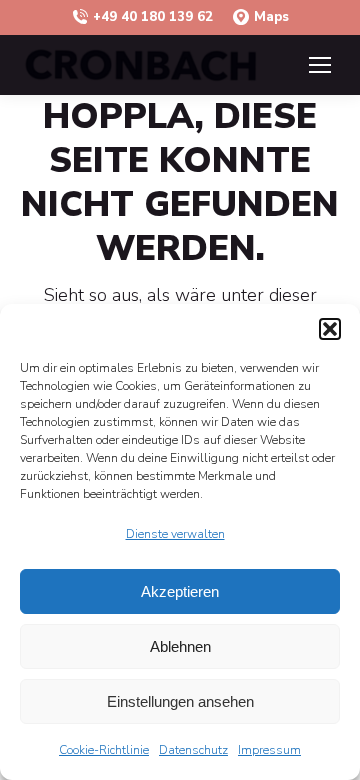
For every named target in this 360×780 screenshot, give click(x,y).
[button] (330, 329)
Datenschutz (193, 750)
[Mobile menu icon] (320, 65)
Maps (271, 17)
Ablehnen (180, 646)
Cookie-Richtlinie (104, 750)
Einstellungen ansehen (180, 701)
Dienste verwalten (175, 534)
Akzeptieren (180, 591)
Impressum (269, 750)
